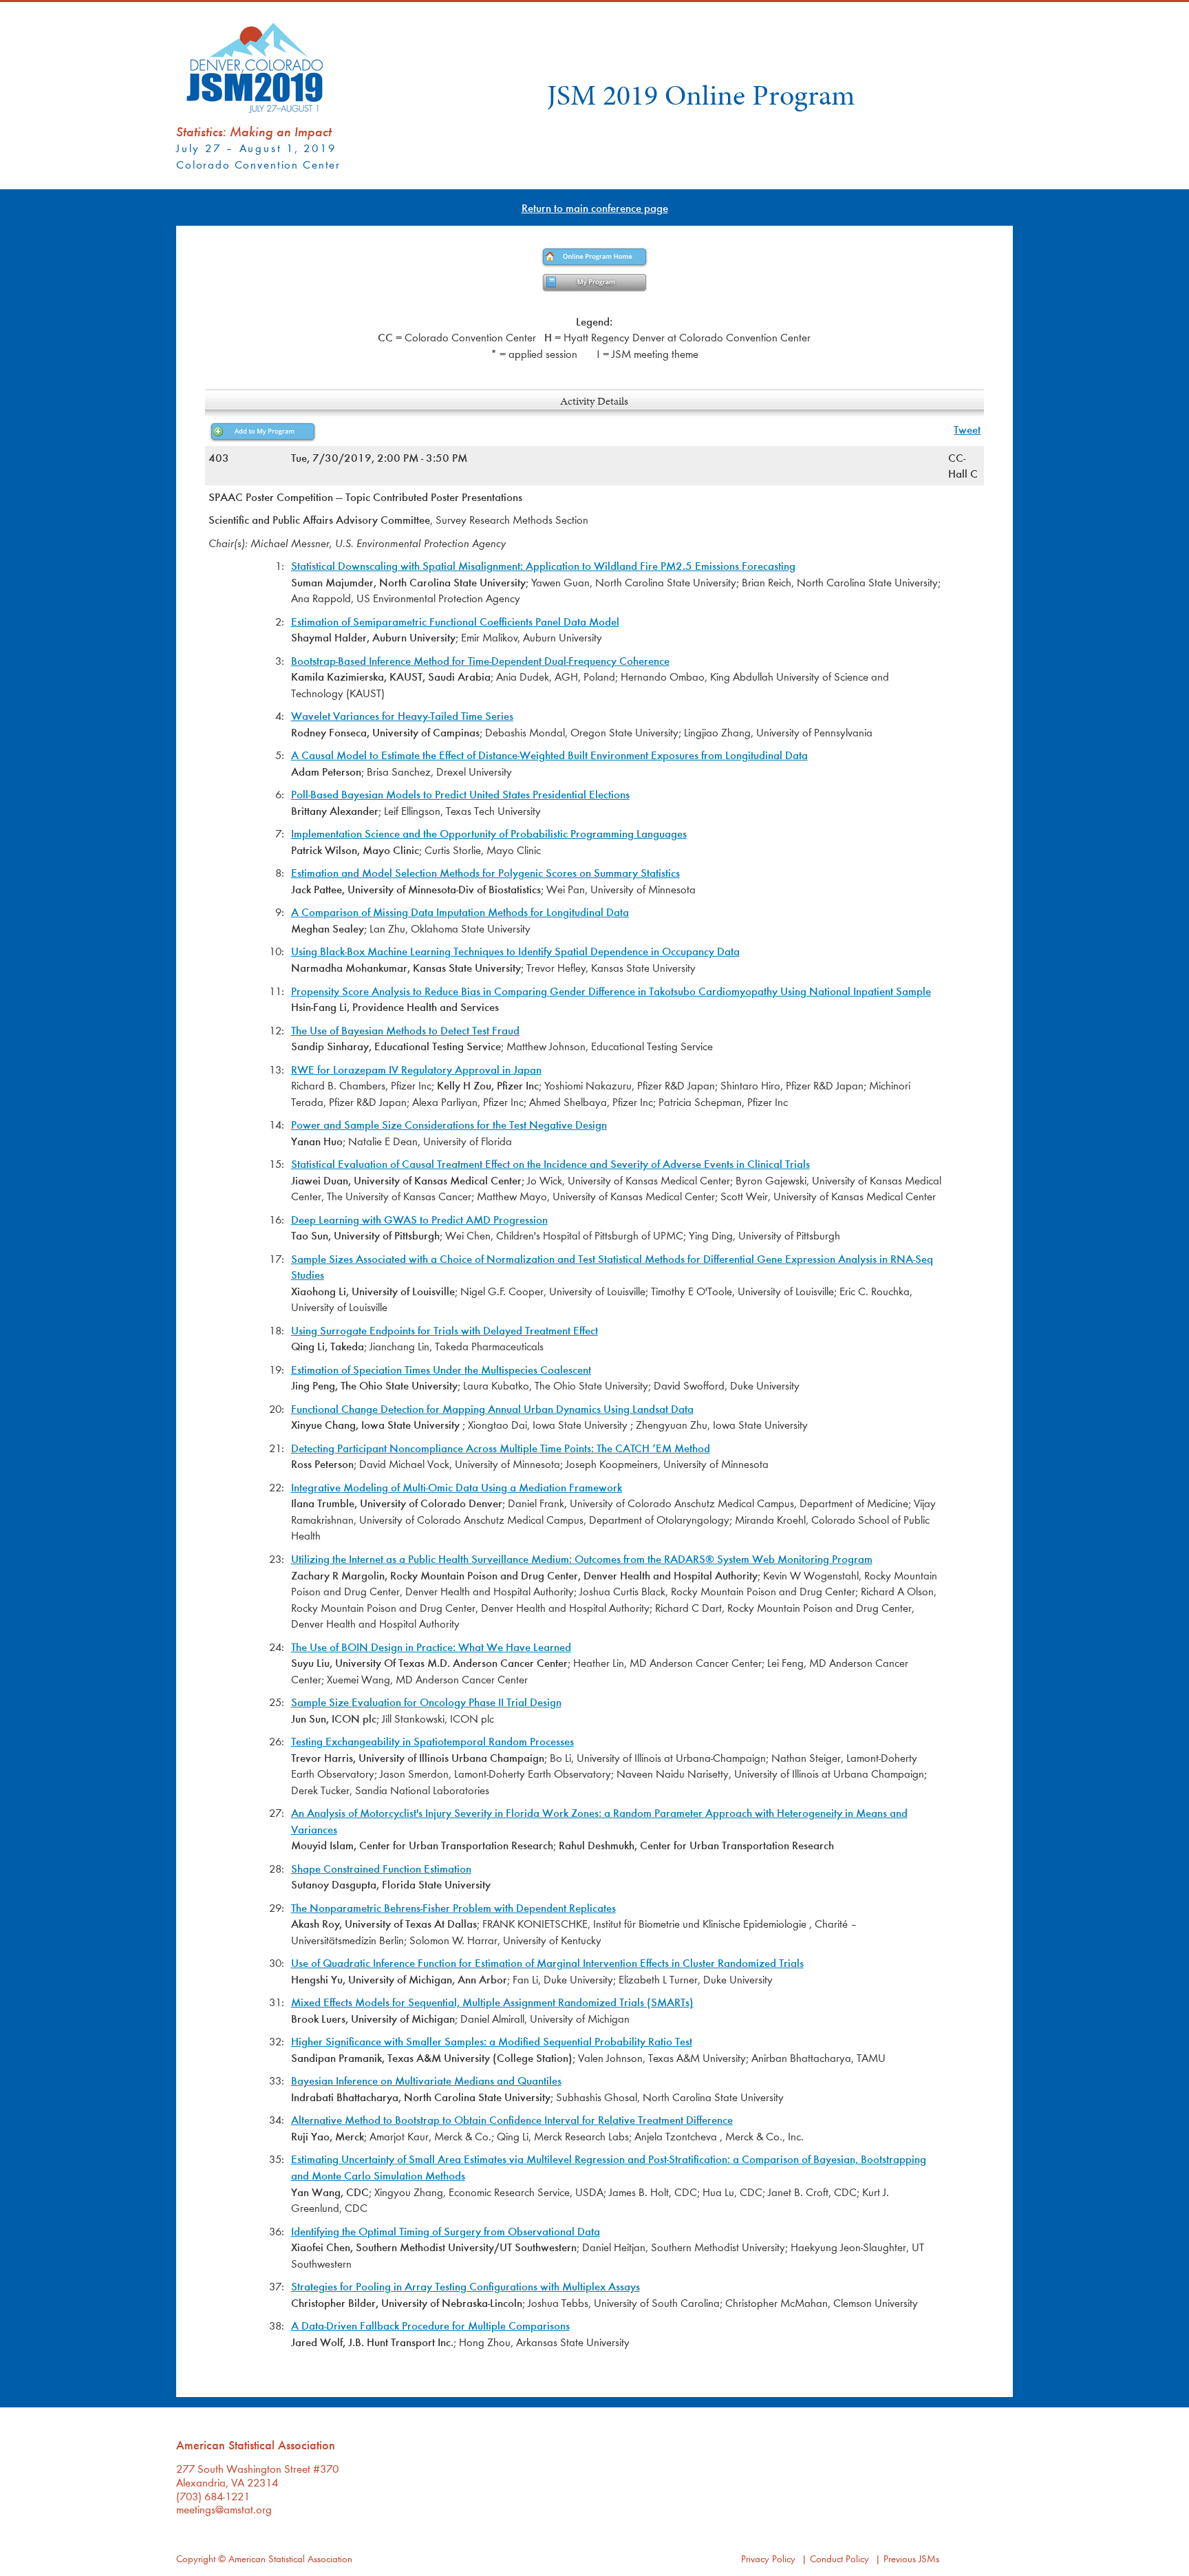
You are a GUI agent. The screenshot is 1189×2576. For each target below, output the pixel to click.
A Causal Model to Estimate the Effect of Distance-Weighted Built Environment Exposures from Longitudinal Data (549, 755)
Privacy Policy (768, 2558)
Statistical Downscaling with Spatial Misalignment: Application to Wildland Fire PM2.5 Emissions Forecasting (543, 565)
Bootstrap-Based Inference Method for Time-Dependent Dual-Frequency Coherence (480, 660)
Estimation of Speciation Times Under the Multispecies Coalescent (441, 1369)
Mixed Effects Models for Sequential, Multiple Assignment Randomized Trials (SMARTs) (492, 2002)
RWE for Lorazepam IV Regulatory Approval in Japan (416, 1069)
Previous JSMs (911, 2558)
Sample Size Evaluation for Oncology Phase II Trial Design (426, 1702)
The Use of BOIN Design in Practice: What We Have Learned (431, 1647)
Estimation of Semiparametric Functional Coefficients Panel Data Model (455, 621)
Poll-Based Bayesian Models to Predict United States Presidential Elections (460, 794)
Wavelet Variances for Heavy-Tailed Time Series (402, 715)
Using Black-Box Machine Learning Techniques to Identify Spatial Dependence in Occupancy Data (515, 951)
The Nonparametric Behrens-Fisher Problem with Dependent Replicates (453, 1907)
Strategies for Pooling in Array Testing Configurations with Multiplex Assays (465, 2286)
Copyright (196, 2558)
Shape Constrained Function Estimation (381, 1868)
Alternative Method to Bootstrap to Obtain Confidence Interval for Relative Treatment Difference (512, 2119)
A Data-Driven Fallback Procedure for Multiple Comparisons (430, 2325)
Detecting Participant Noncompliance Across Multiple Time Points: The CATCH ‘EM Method (501, 1448)
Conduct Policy (839, 2558)
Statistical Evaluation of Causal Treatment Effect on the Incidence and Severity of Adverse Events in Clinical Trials (550, 1163)
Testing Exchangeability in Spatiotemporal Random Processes (432, 1741)
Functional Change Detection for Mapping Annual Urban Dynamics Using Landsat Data (492, 1408)
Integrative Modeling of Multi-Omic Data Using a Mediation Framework (457, 1487)
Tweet (967, 429)
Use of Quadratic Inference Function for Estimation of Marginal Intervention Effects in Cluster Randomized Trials (547, 1962)
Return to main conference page (595, 207)
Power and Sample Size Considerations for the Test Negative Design (449, 1124)
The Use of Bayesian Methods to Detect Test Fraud (405, 1030)
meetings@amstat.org (224, 2509)
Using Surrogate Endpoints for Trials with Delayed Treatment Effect (444, 1330)
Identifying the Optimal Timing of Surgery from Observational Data (446, 2231)
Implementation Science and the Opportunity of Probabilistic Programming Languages (489, 833)
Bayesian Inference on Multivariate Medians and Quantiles (426, 2080)
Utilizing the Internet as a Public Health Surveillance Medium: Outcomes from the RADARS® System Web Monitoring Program (582, 1558)
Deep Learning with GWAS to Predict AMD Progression (419, 1219)
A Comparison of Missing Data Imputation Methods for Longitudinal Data (460, 912)
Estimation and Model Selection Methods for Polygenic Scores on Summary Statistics (485, 872)
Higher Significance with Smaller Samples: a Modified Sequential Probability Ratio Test (492, 2041)
